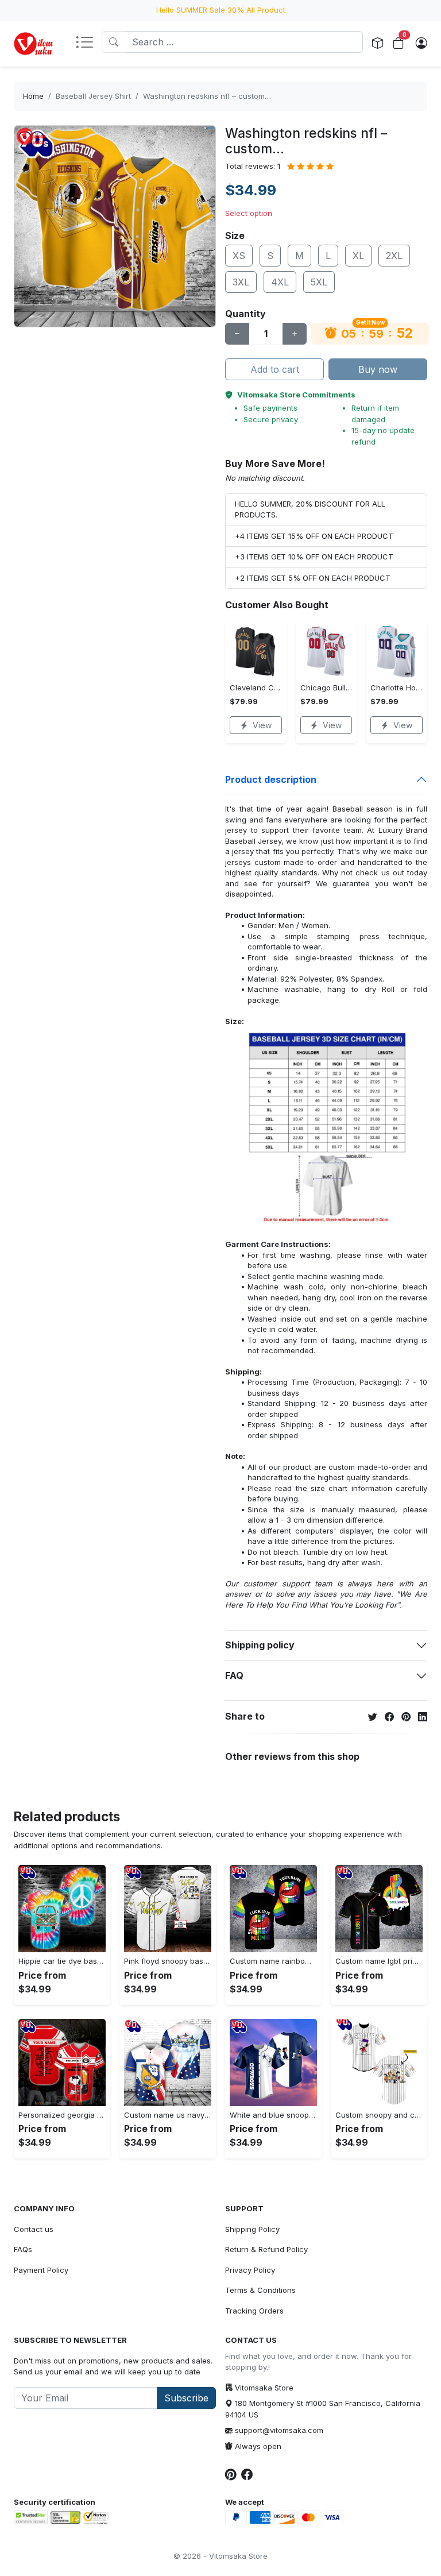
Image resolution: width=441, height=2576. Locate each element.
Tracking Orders (254, 2311)
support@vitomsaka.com (279, 2430)
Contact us (34, 2229)
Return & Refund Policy (266, 2249)
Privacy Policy (250, 2270)
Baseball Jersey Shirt (93, 96)
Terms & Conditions (260, 2290)
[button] (88, 43)
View (262, 725)
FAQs (23, 2249)
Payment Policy (41, 2270)
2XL (394, 256)
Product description (271, 779)
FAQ (234, 1675)
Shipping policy (260, 1645)
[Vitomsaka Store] (35, 44)
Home (33, 96)
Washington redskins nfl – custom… (207, 96)
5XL (319, 282)
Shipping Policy (252, 2229)
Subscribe (186, 2398)
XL (358, 256)
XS (239, 256)
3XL (241, 282)
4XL (280, 282)
